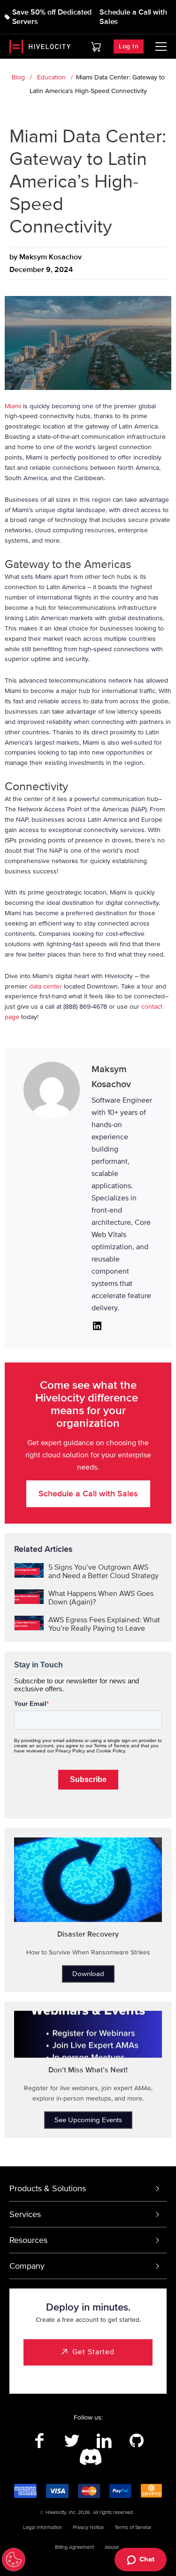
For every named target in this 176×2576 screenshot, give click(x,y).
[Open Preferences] (14, 2560)
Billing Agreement (74, 2547)
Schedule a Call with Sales (133, 17)
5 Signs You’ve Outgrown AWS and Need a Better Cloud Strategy (103, 1572)
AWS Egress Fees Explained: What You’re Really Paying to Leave (104, 1624)
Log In (129, 46)
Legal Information (42, 2527)
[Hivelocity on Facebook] (40, 2441)
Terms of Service (133, 2527)
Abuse (112, 2547)
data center (46, 986)
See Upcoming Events (88, 2120)
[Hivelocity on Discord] (88, 2458)
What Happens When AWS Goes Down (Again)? (101, 1598)
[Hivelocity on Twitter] (72, 2441)
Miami (13, 406)
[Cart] (96, 47)
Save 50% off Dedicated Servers (52, 17)
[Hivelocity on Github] (137, 2441)
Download (88, 1974)
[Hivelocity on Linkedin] (104, 2441)
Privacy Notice (88, 2527)
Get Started (93, 2352)
